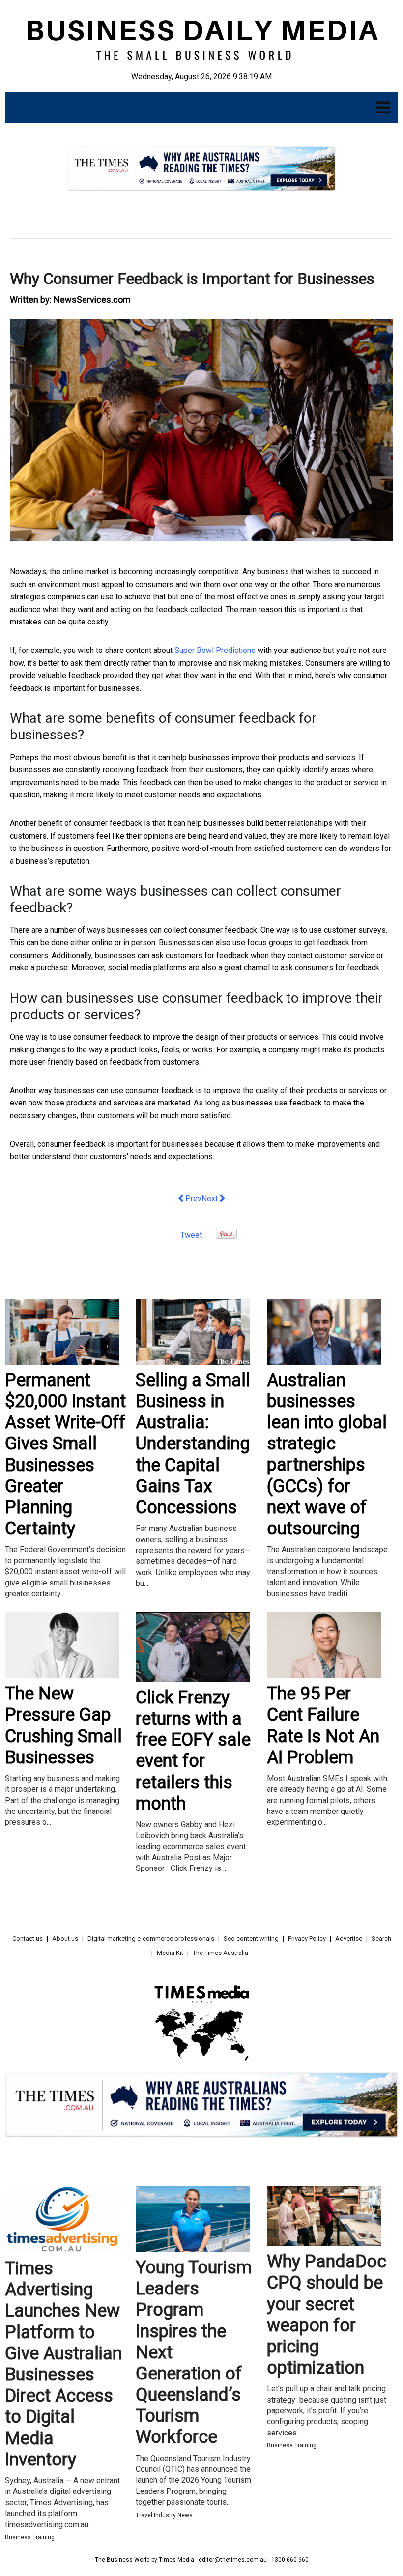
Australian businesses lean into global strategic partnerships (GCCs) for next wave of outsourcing (327, 1454)
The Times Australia (220, 1953)
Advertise (349, 1939)
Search (381, 1939)
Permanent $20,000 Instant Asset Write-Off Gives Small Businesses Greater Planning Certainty (65, 1454)
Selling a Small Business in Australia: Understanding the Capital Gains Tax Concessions (193, 1444)
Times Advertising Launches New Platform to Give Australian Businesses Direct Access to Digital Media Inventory (63, 2364)
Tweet (191, 1235)
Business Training (30, 2537)
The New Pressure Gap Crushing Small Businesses (63, 1726)
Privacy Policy (307, 1939)
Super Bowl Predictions (215, 650)
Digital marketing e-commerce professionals (151, 1939)
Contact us (28, 1939)
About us (65, 1939)
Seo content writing (251, 1939)
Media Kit (170, 1953)
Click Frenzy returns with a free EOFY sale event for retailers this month (193, 1751)
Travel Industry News (164, 2515)
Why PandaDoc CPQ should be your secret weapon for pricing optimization (327, 2315)
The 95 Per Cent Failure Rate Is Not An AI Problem (323, 1726)
